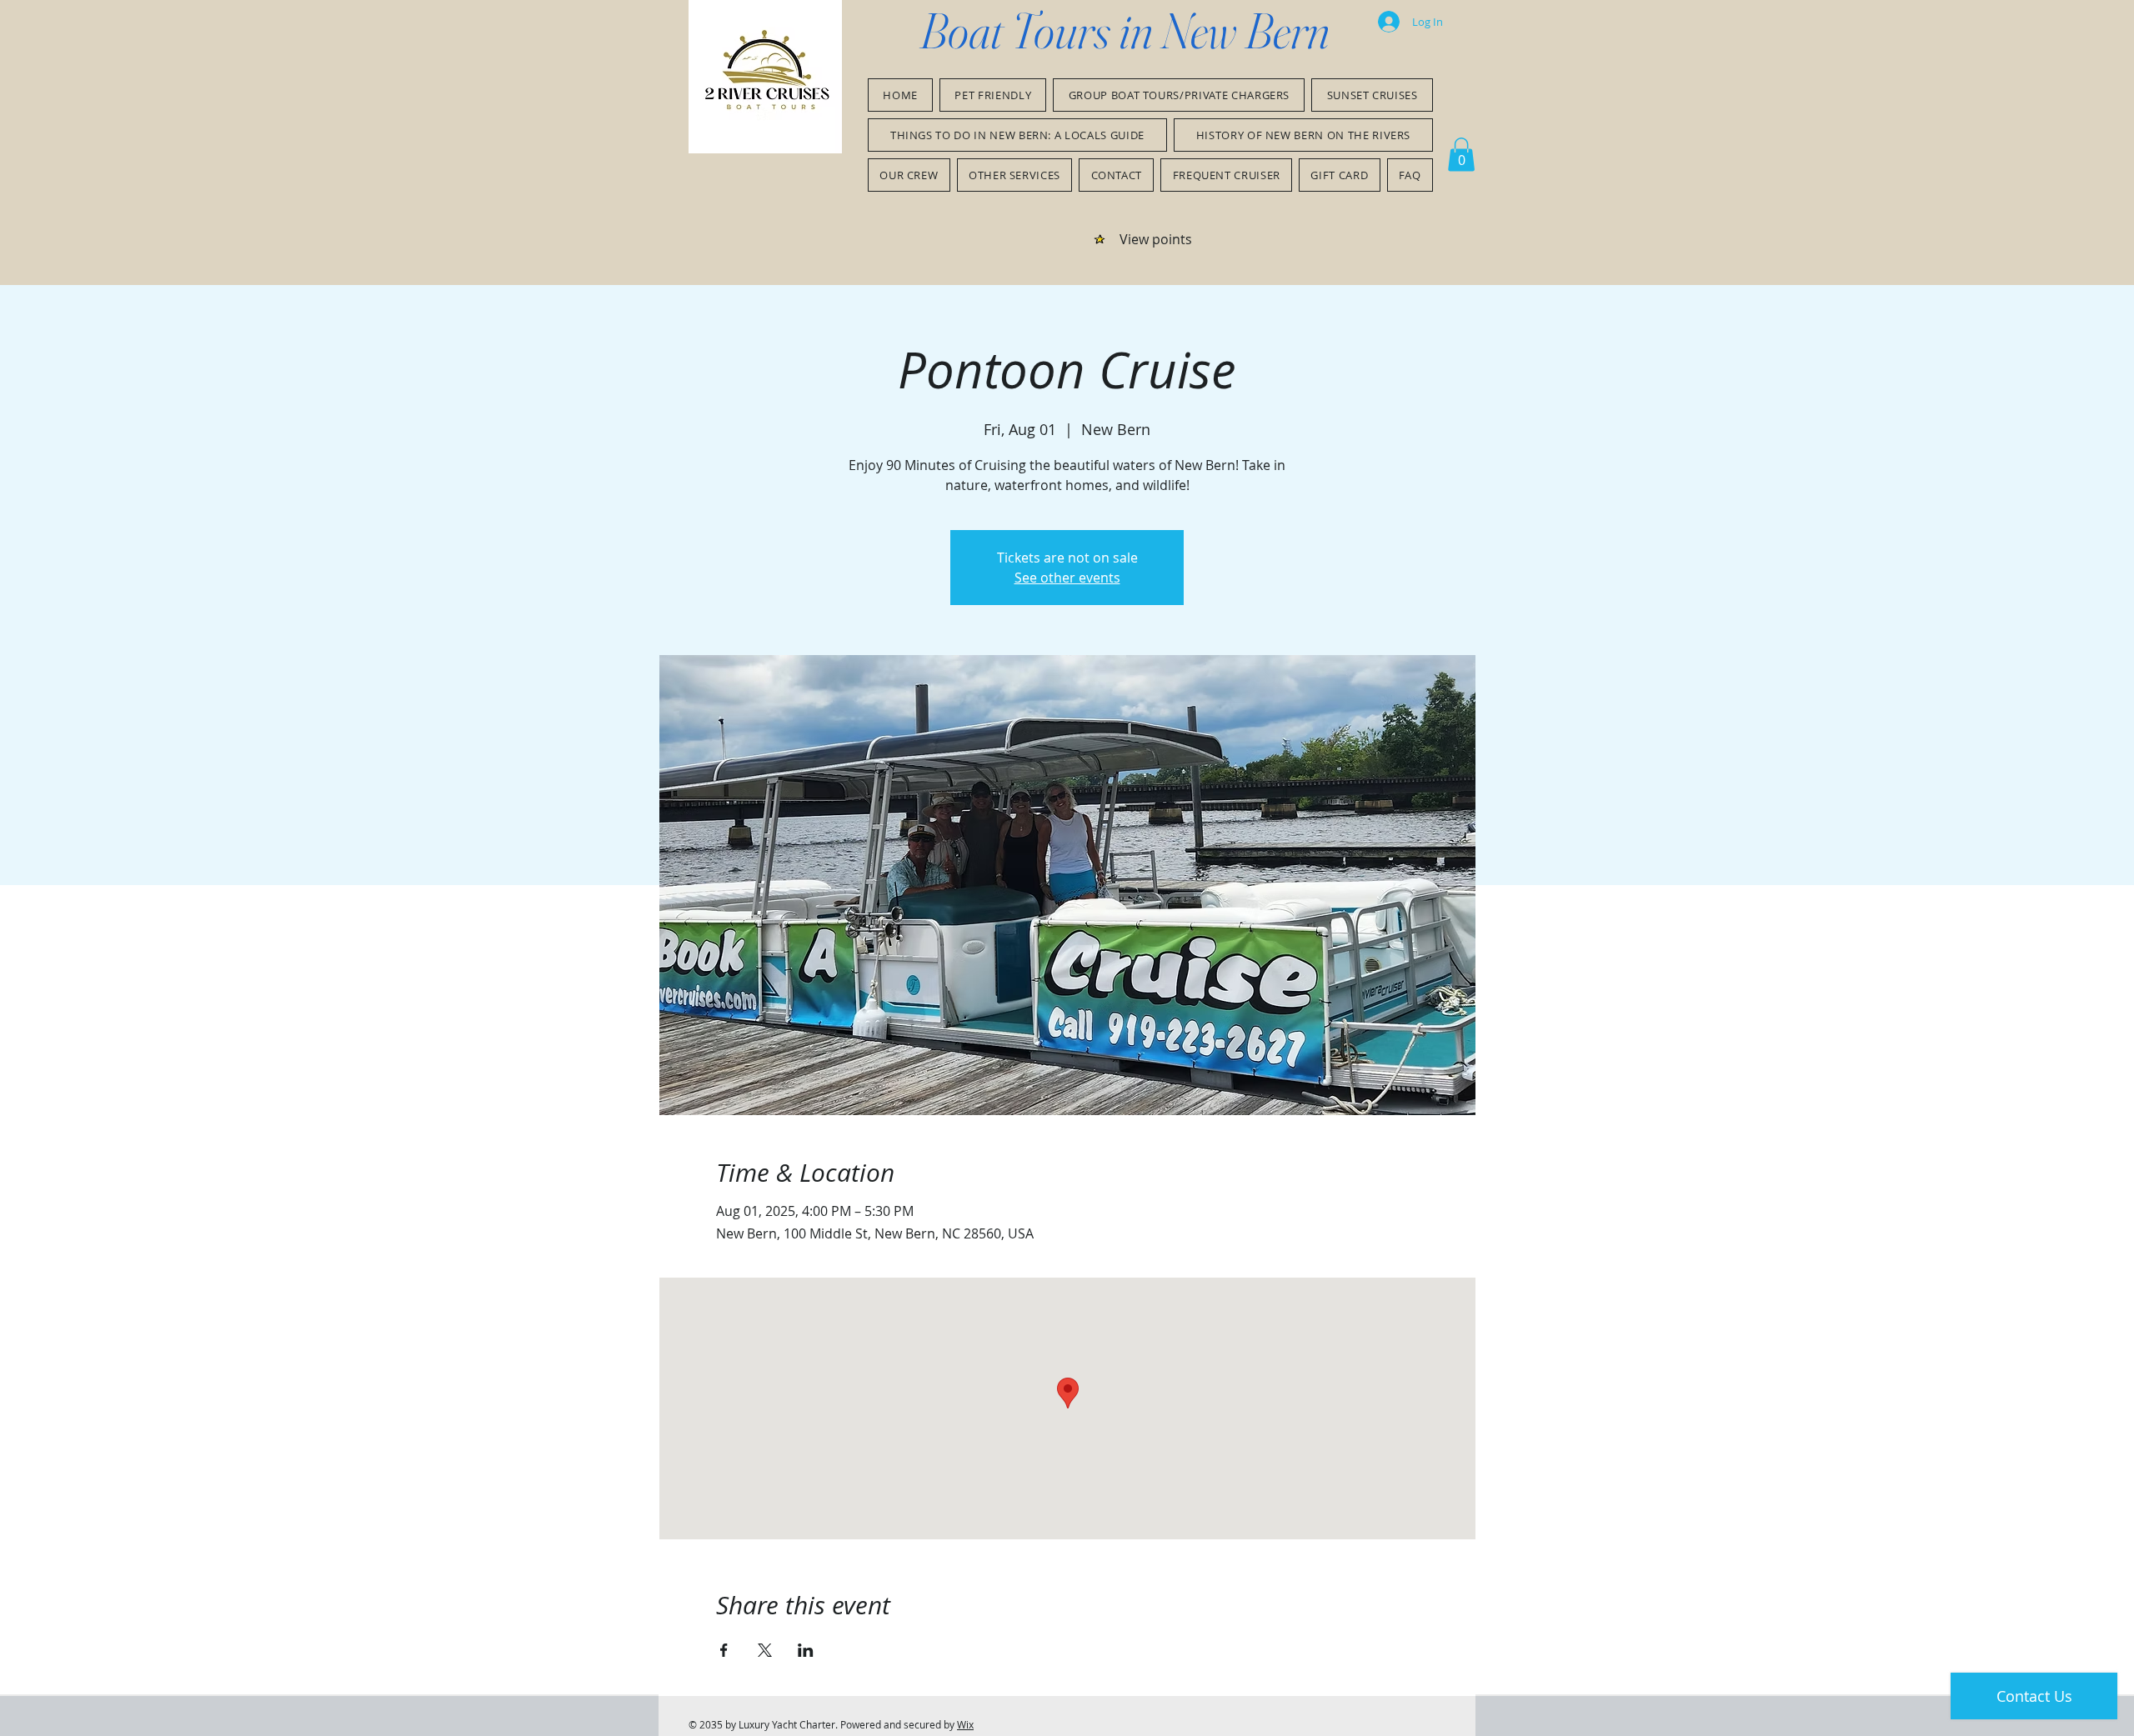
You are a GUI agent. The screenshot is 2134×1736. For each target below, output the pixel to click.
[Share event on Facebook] (724, 1650)
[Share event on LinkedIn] (806, 1650)
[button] (1461, 155)
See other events (1067, 578)
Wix (965, 1724)
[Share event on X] (765, 1650)
